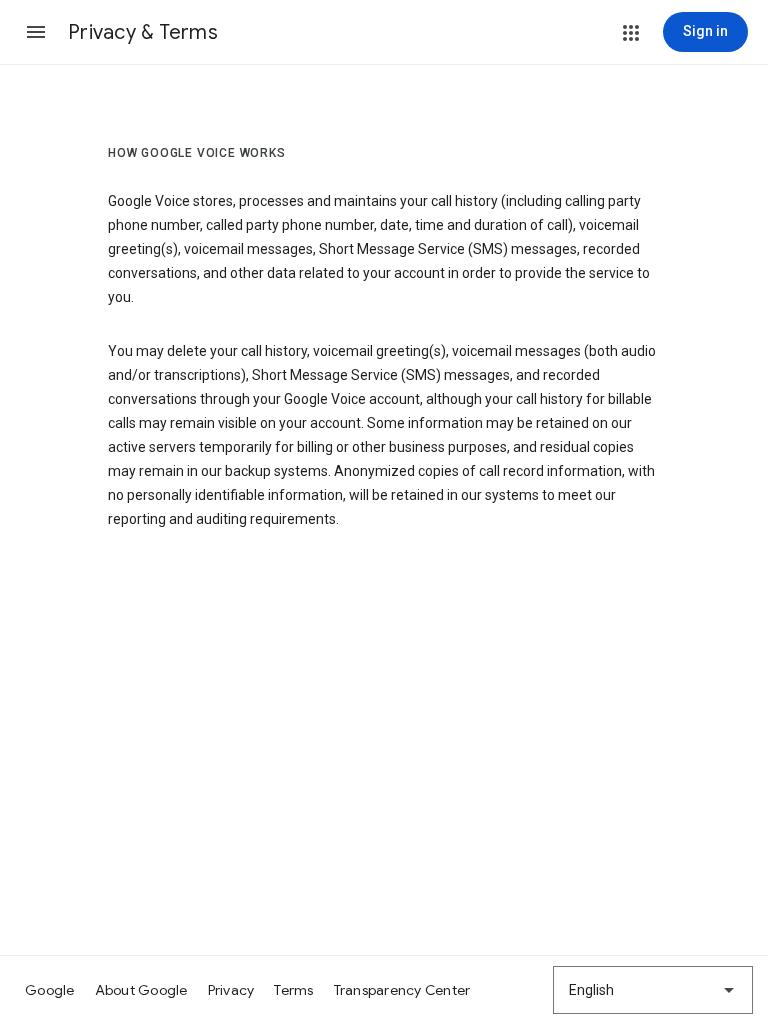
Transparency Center (402, 990)
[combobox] (653, 990)
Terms (293, 990)
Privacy (231, 990)
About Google (141, 990)
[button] (36, 32)
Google (50, 990)
